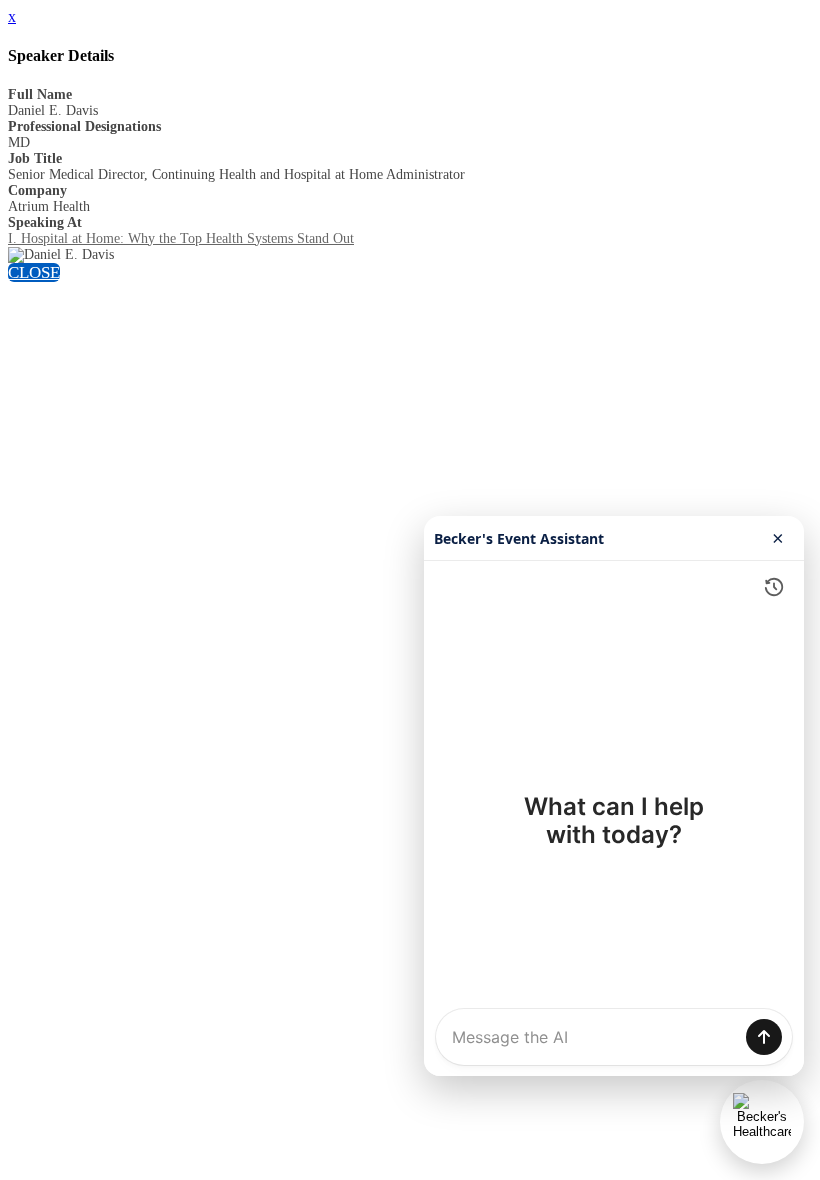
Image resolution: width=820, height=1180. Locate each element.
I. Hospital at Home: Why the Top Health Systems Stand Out (181, 238)
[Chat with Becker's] (762, 1122)
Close (34, 272)
